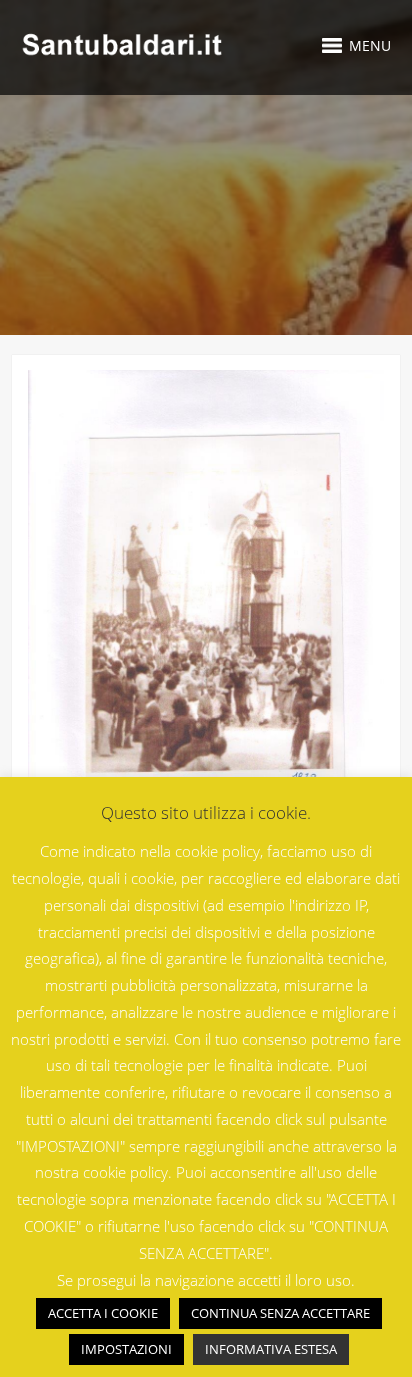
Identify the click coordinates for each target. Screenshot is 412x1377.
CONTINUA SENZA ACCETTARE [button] (280, 1313)
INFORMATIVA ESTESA (271, 1349)
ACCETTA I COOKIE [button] (103, 1313)
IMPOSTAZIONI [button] (126, 1349)
